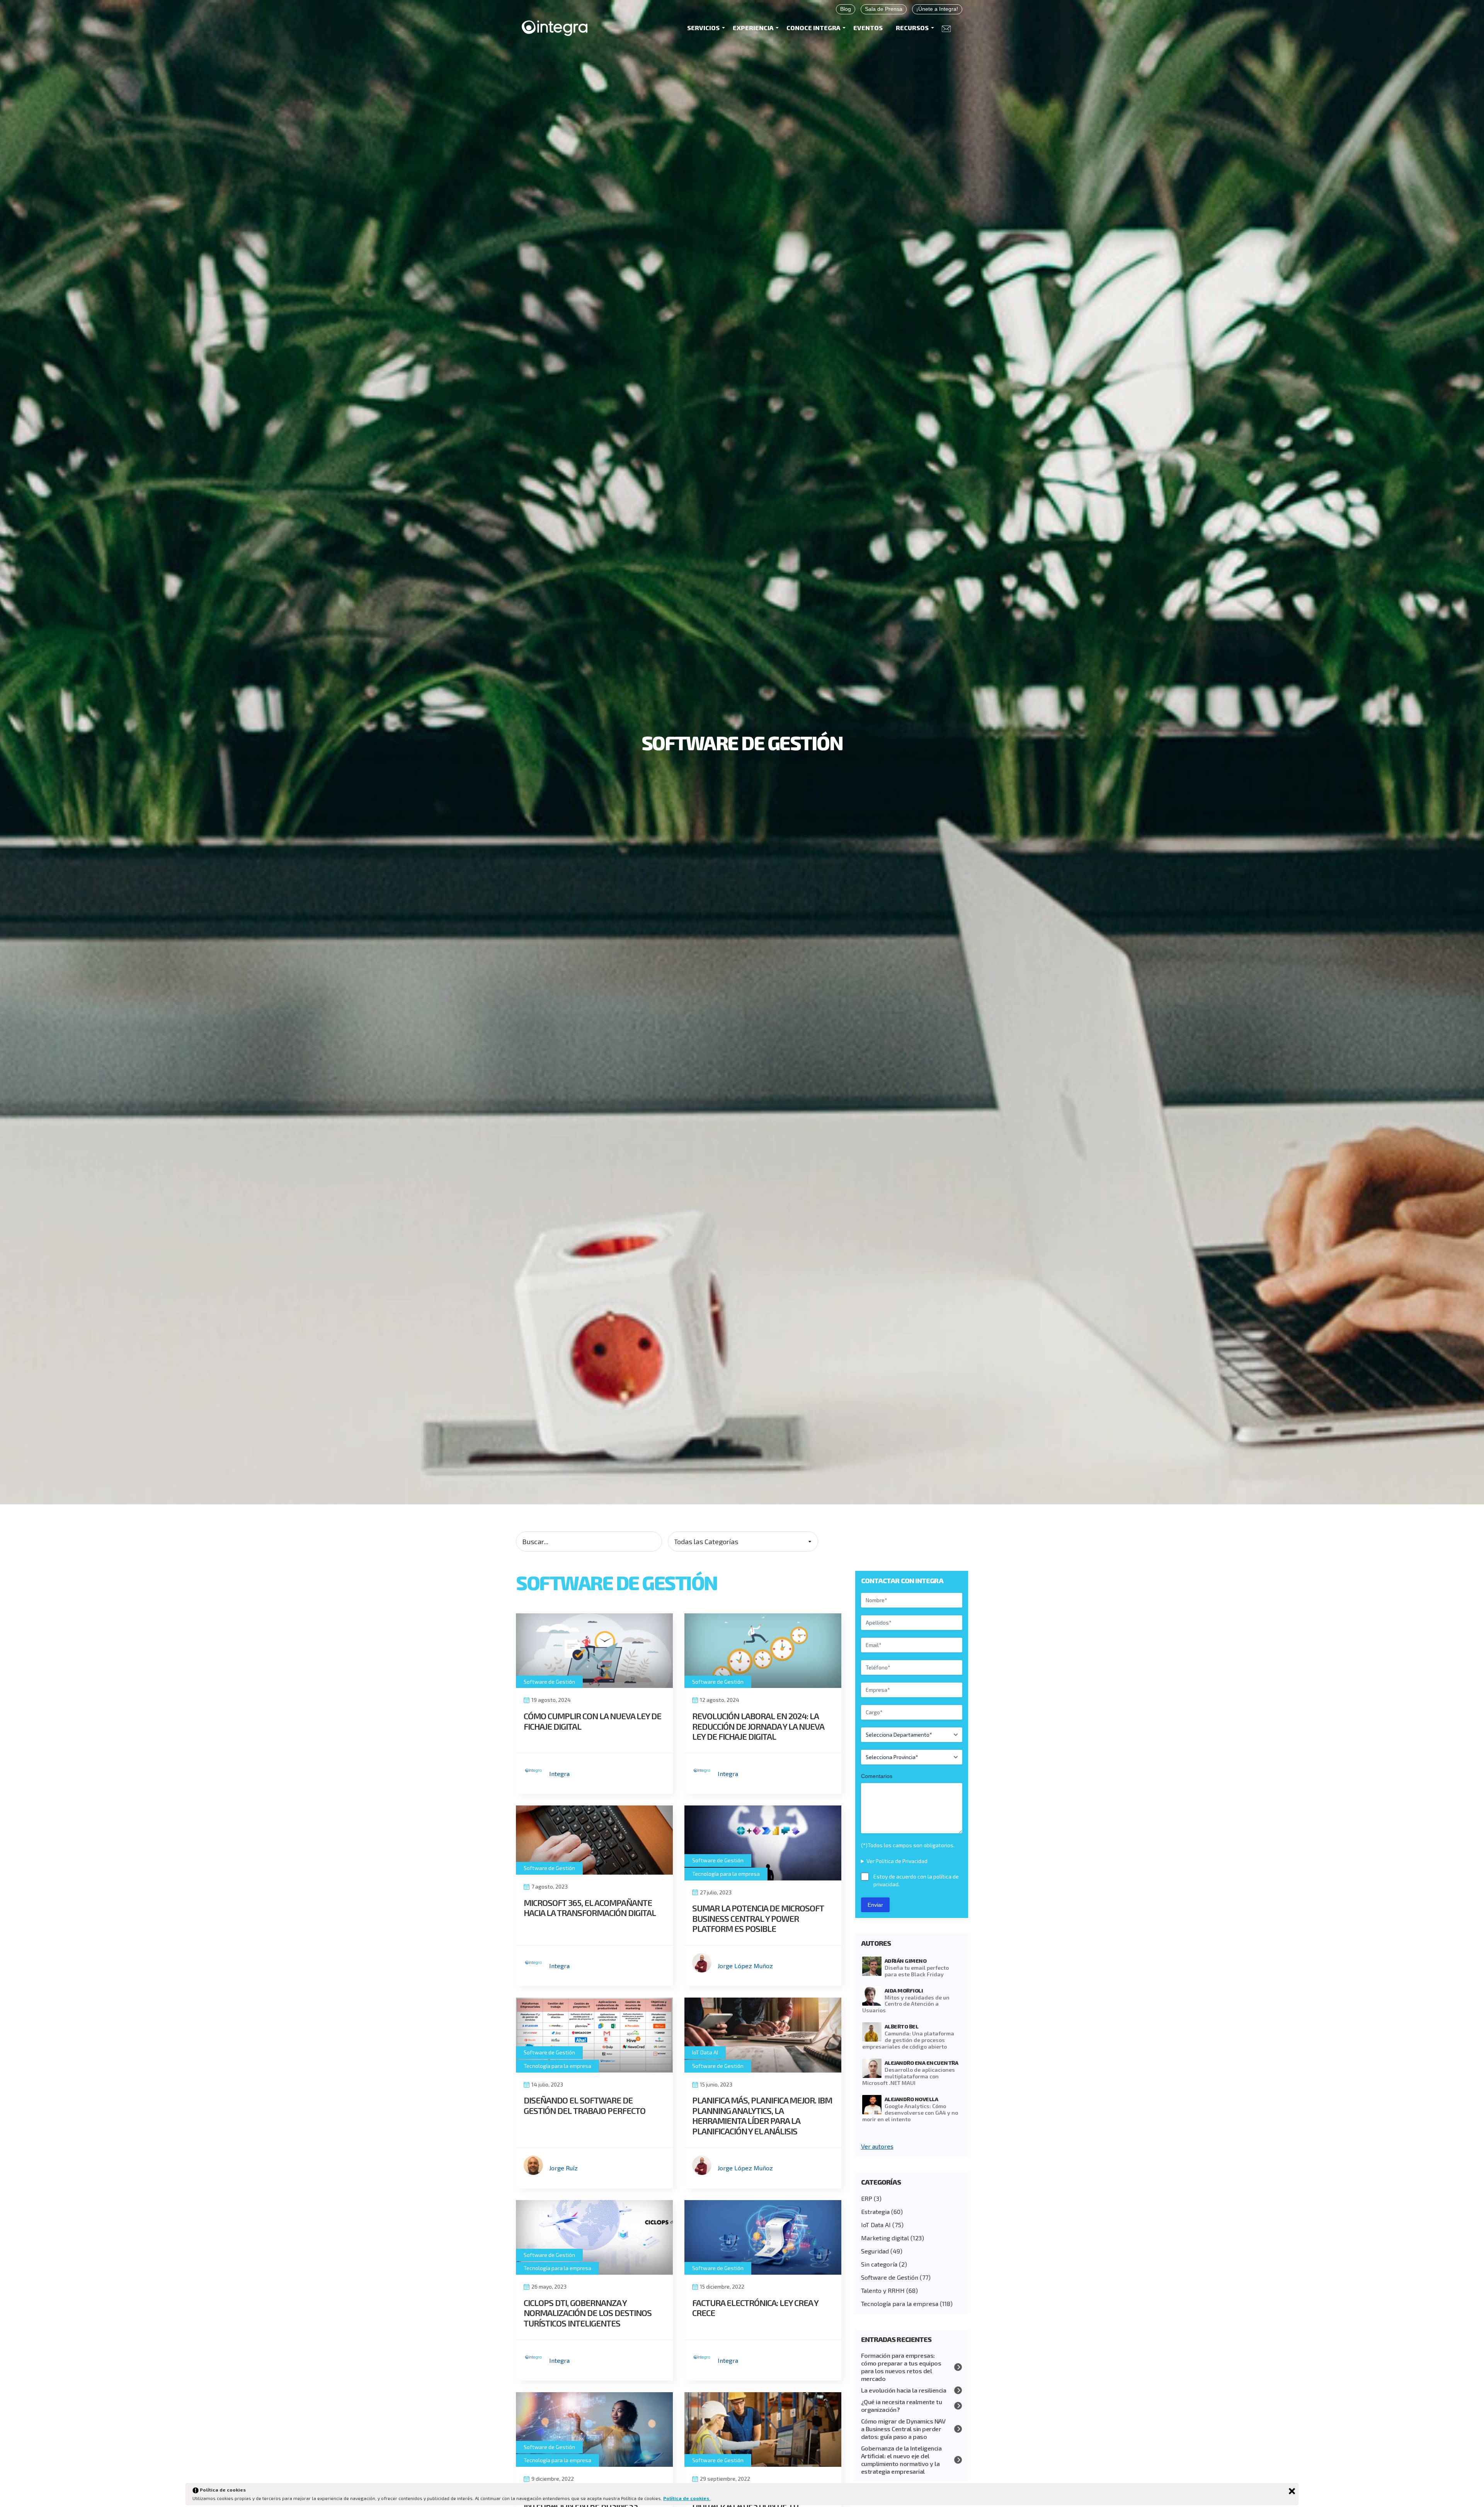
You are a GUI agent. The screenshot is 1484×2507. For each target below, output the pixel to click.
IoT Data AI (705, 2052)
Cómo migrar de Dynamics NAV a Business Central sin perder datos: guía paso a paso (903, 2429)
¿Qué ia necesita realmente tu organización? (902, 2406)
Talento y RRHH (883, 2290)
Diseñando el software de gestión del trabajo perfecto (585, 2105)
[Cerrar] (1292, 2491)
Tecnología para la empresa (726, 1874)
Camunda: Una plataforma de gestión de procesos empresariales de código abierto (908, 2040)
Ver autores (877, 2146)
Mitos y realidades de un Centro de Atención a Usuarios (906, 2004)
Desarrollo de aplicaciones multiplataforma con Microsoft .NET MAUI (909, 2076)
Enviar (875, 1905)
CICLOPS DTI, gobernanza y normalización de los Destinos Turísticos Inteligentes (588, 2313)
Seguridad (875, 2251)
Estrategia (875, 2212)
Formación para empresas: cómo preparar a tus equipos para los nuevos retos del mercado (901, 2367)
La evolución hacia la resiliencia (904, 2390)
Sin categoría (879, 2264)
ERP (867, 2198)
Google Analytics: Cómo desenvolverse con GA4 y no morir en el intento (910, 2113)
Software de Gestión (549, 1682)
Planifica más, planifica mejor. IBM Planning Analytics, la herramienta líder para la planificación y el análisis (762, 2115)
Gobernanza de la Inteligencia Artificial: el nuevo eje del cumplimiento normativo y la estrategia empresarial (901, 2460)
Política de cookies (687, 2498)
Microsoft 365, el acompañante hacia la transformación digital (590, 1907)
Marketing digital (885, 2238)
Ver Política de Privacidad (897, 1861)
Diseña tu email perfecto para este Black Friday (917, 1971)
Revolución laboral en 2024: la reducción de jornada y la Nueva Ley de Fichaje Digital (758, 1726)
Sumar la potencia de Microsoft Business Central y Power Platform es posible (758, 1918)
